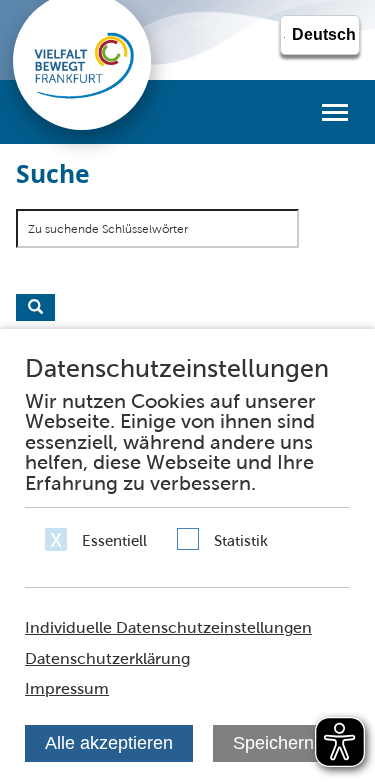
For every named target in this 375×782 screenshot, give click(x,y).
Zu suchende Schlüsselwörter (108, 228)
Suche (35, 307)
